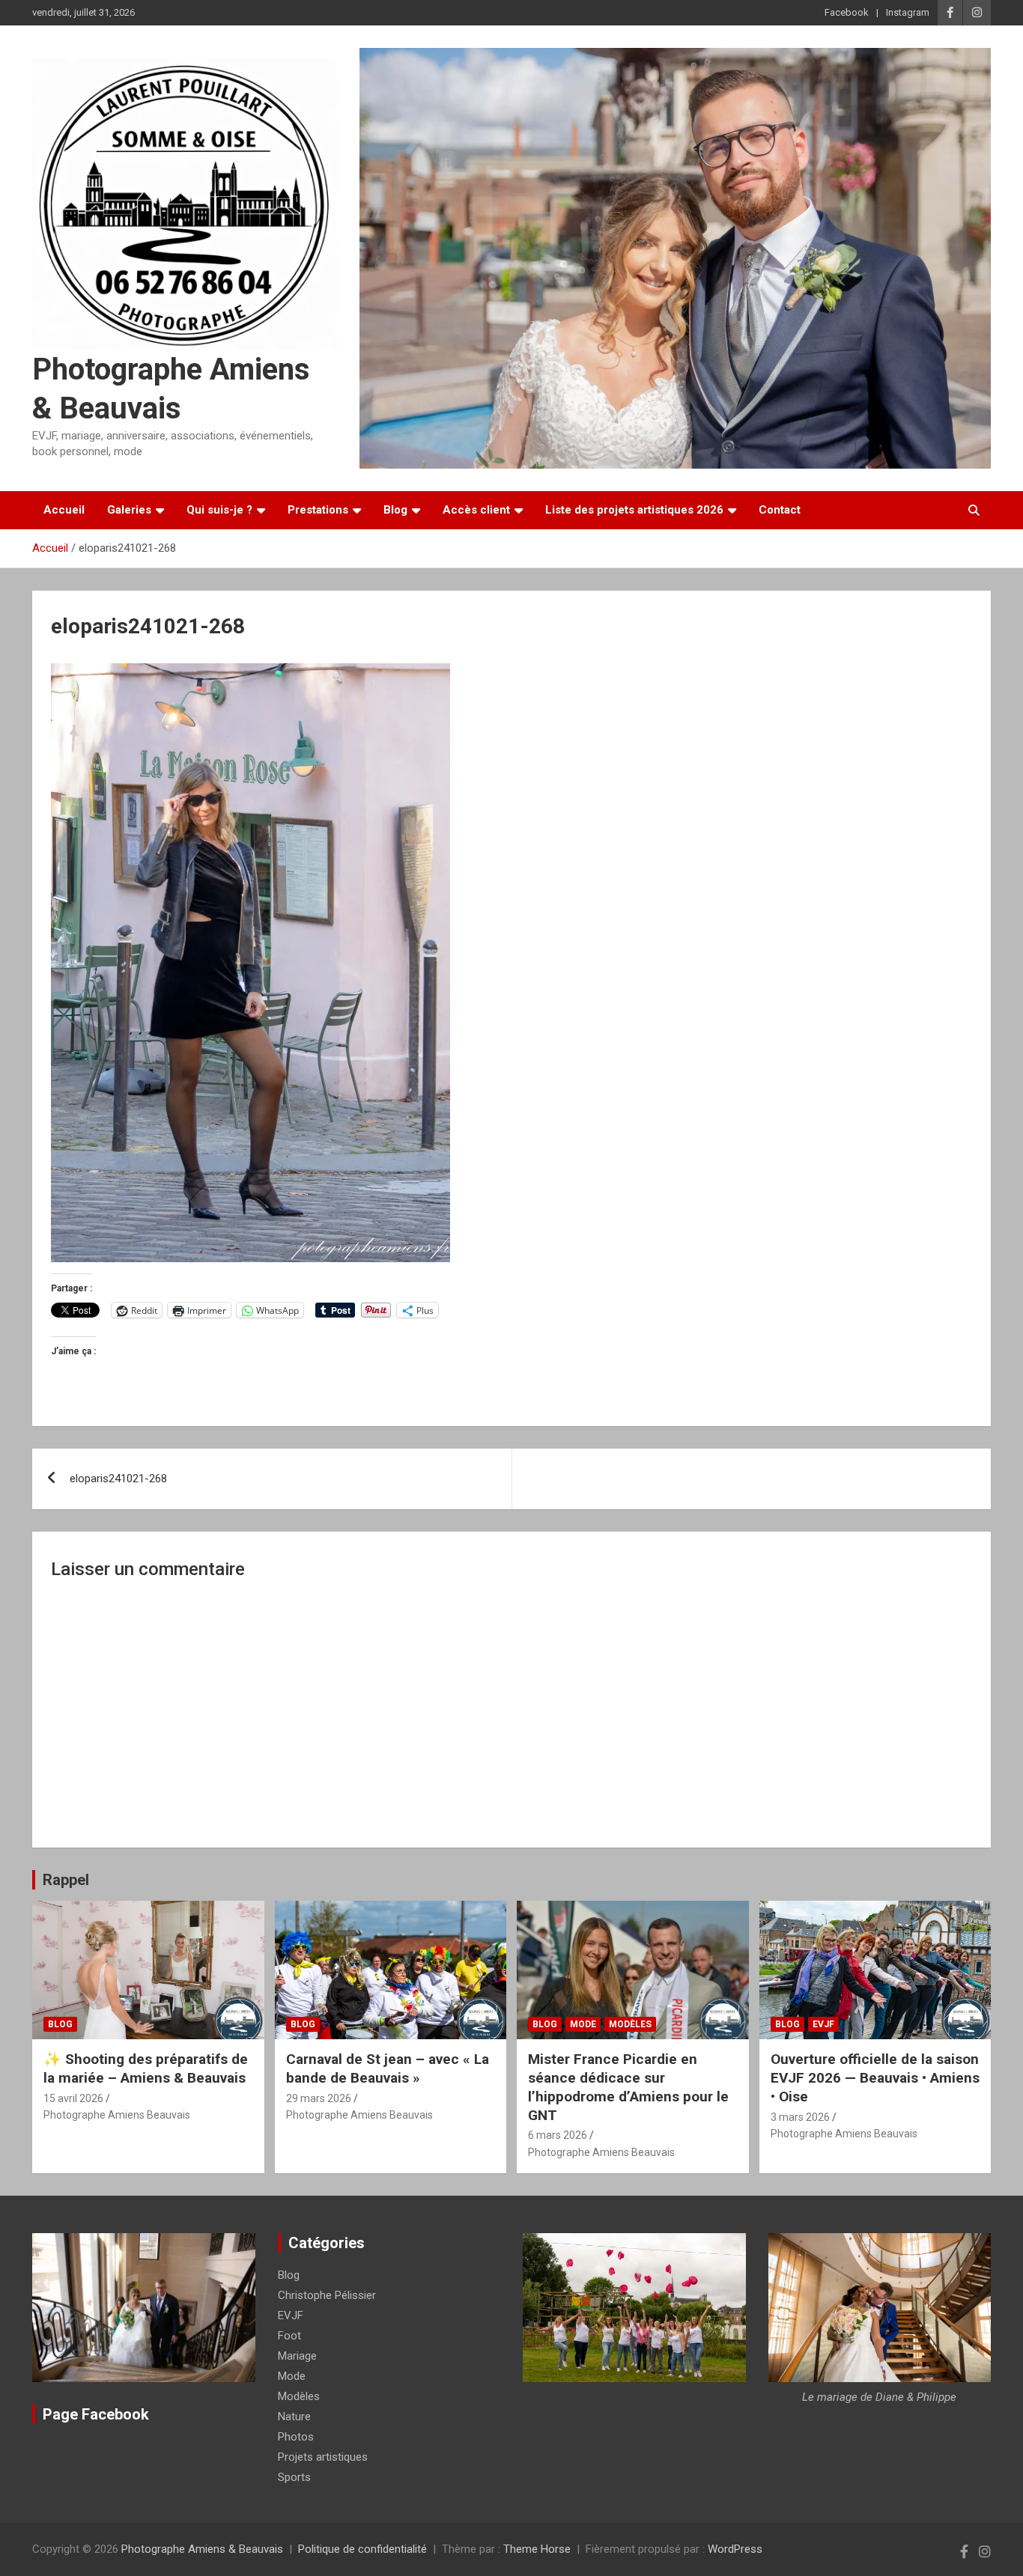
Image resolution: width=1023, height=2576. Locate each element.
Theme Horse (537, 2549)
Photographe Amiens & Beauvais (202, 2549)
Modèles (630, 2024)
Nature (294, 2417)
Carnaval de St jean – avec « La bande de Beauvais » (388, 2068)
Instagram (908, 12)
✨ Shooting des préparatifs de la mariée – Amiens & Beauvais (146, 2068)
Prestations (318, 510)
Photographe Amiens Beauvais (117, 2115)
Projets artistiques (323, 2457)
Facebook (847, 12)
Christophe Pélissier (327, 2295)
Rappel (66, 1880)
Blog (395, 510)
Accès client (476, 510)
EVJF (823, 2024)
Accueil (64, 510)
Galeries (129, 510)
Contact (780, 510)
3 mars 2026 (800, 2117)
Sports (294, 2477)
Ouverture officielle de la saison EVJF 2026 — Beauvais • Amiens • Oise (875, 2077)
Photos (296, 2437)
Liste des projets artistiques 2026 (634, 510)
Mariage (297, 2356)
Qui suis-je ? (219, 510)
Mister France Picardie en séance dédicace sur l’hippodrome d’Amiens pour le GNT (628, 2087)
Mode (583, 2024)
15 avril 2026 (73, 2098)
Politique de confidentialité (362, 2549)
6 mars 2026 (558, 2135)
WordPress (735, 2549)
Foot (289, 2336)
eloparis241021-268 (118, 1479)
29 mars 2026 (319, 2098)
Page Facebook (96, 2414)
